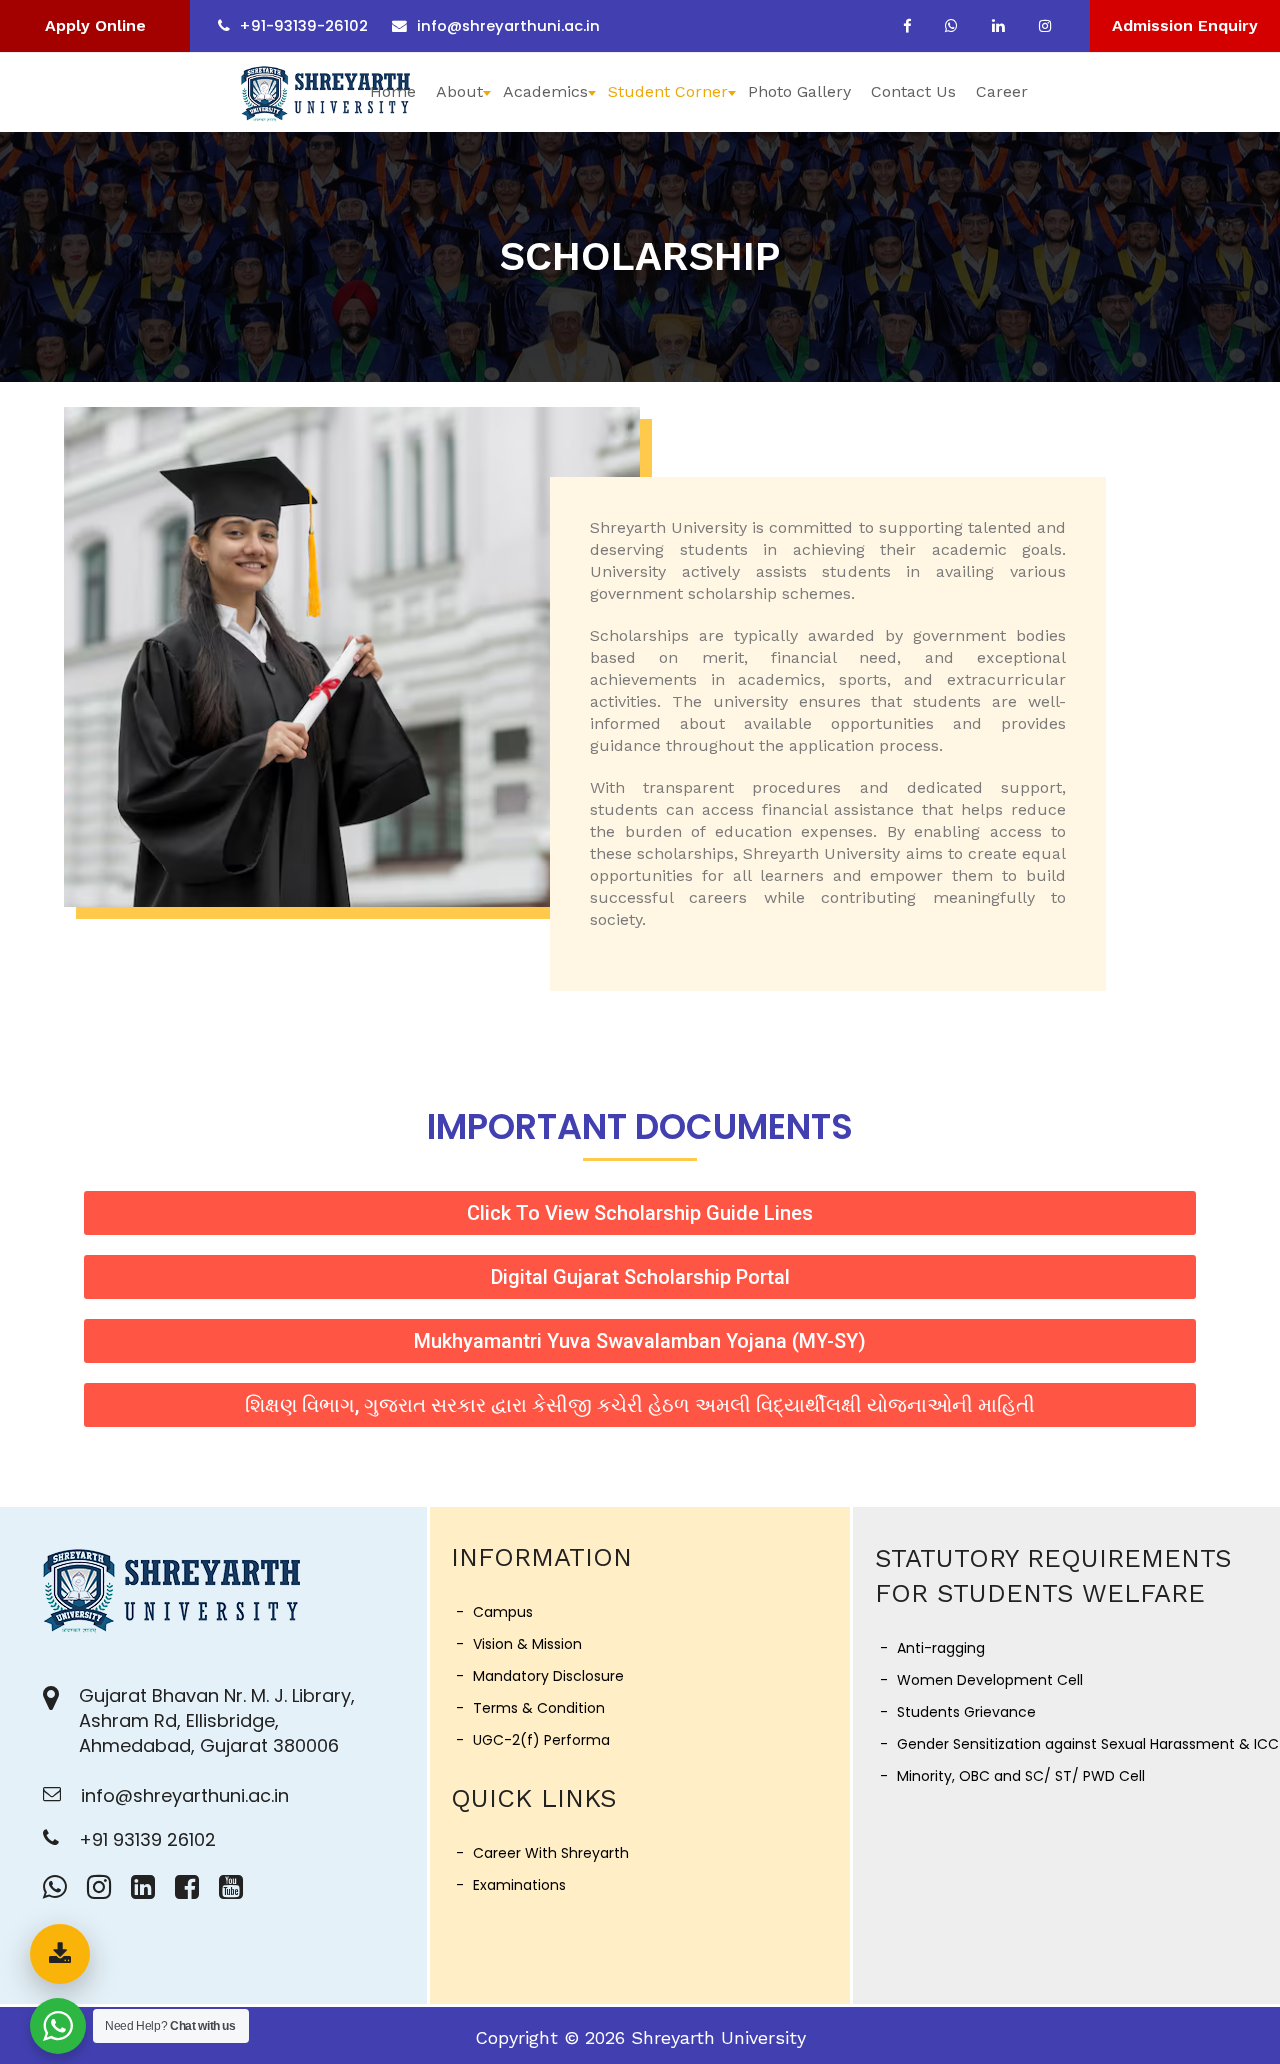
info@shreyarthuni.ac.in (508, 26)
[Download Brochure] (60, 1954)
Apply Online (95, 25)
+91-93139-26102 (304, 26)
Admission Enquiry (1185, 25)
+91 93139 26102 (147, 1839)
